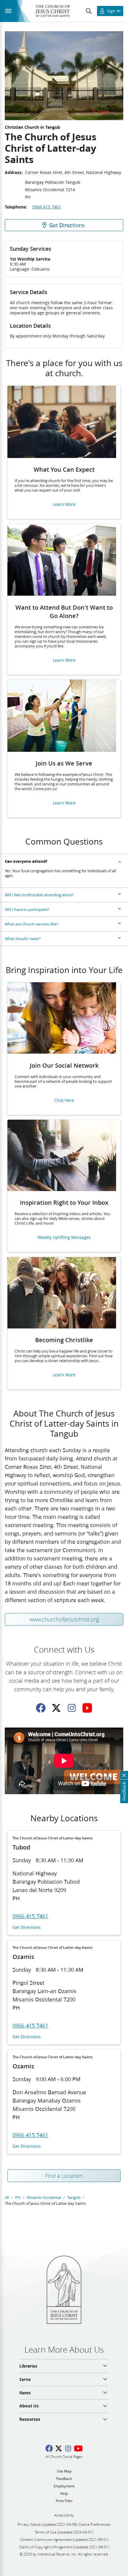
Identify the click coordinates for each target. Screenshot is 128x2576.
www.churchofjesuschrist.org (64, 1619)
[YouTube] (87, 1708)
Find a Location (64, 2176)
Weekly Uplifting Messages (64, 1238)
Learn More (64, 505)
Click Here (64, 1100)
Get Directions (27, 1928)
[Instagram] (72, 1708)
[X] (56, 1708)
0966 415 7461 (47, 207)
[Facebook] (41, 1708)
